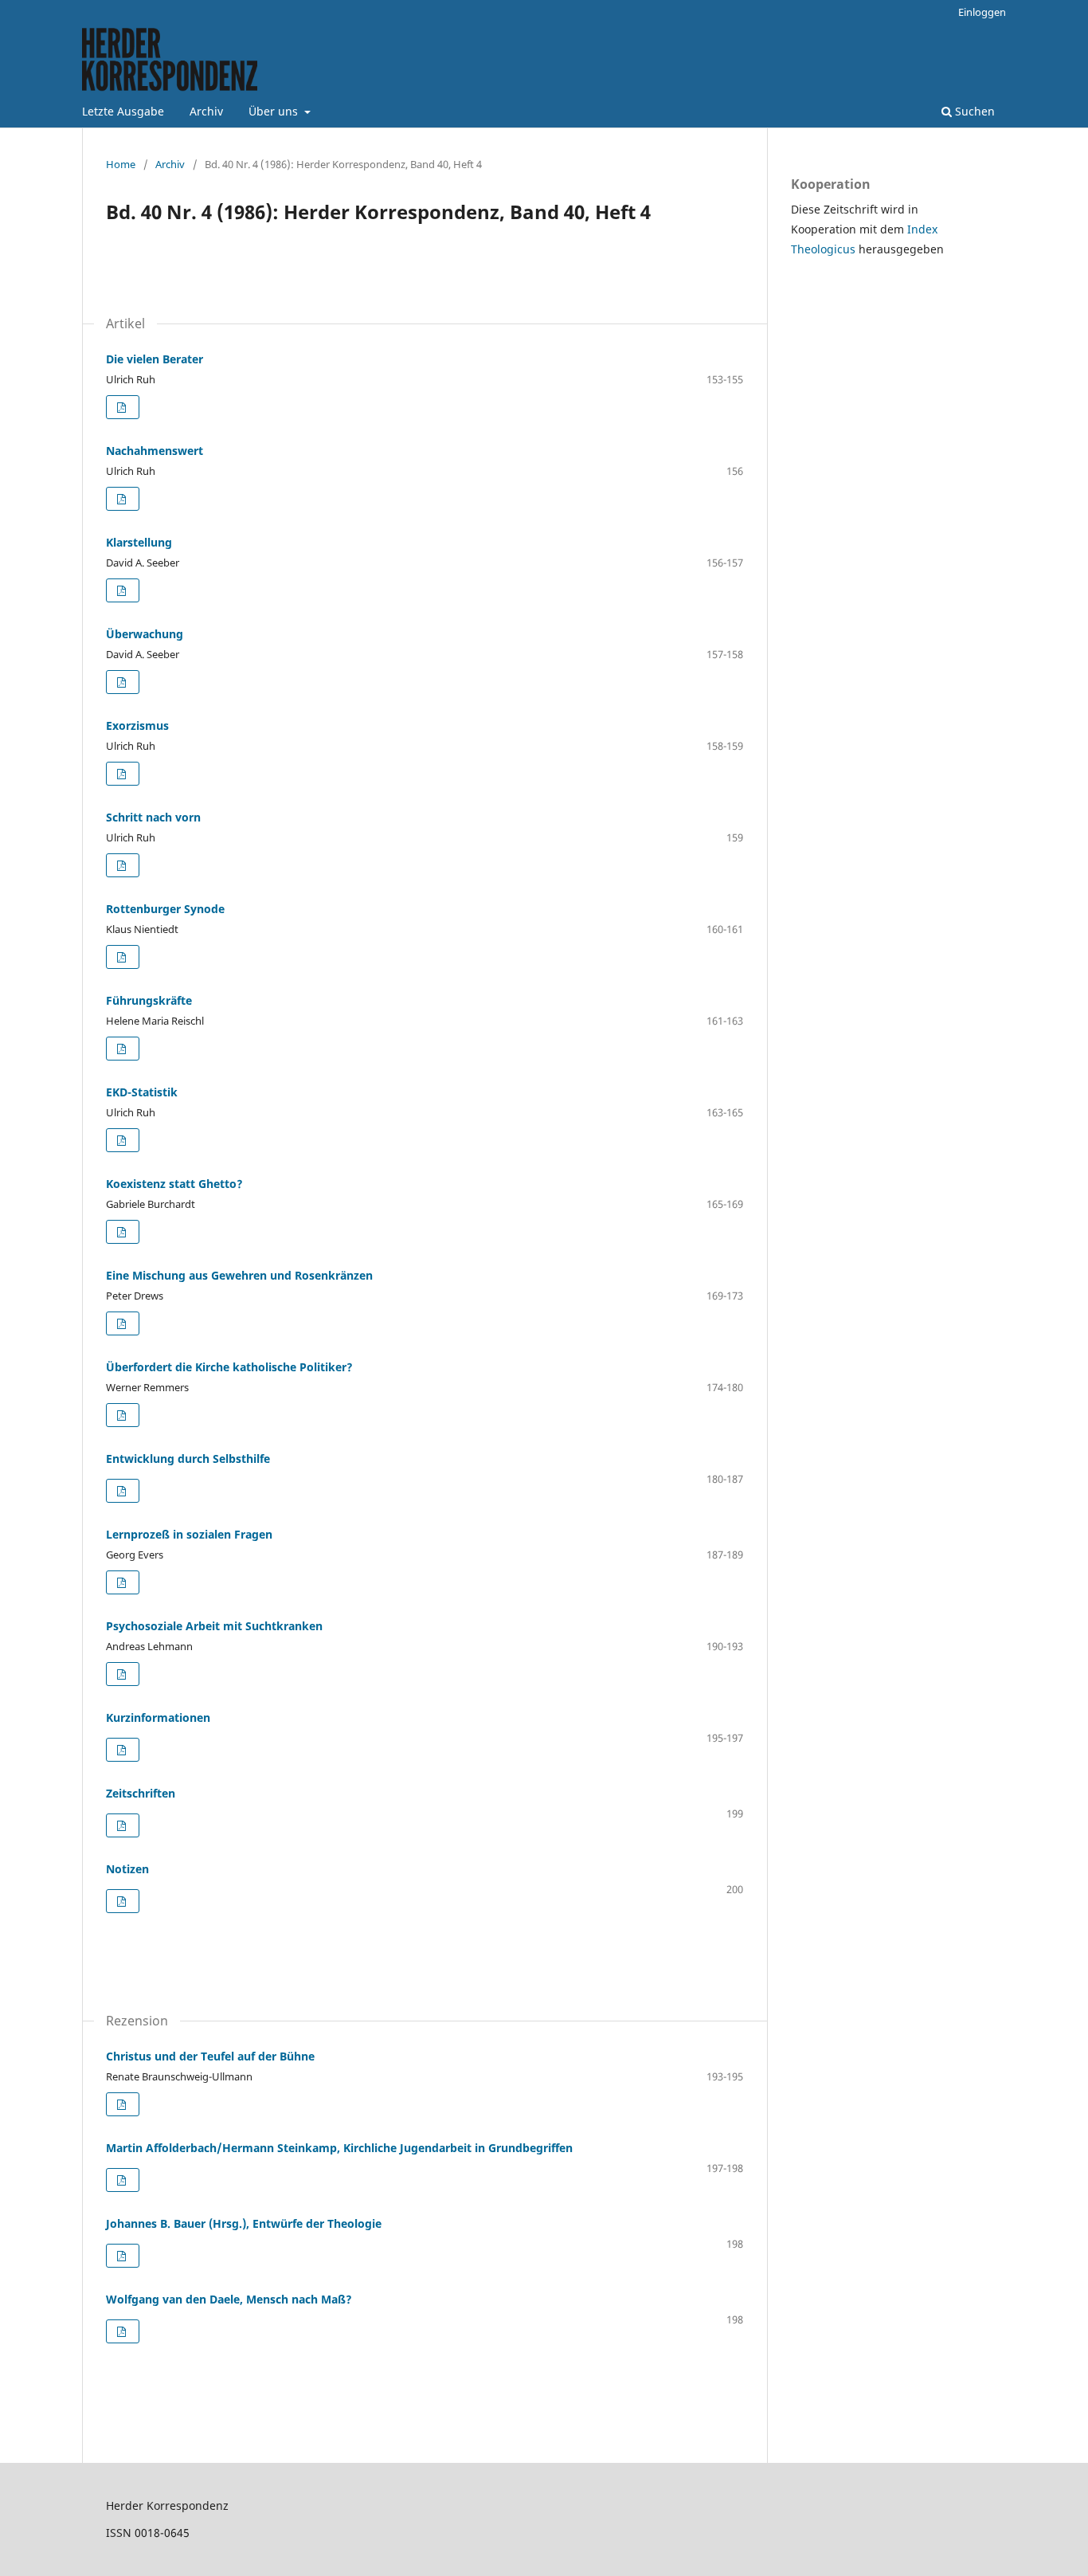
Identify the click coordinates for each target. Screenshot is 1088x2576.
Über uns (275, 111)
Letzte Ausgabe (123, 111)
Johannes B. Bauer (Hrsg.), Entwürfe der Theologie (244, 2223)
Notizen (127, 1869)
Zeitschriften (141, 1793)
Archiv (206, 111)
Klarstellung (139, 542)
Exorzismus (137, 725)
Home (121, 164)
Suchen (973, 111)
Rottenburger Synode (165, 909)
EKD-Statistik (142, 1092)
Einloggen (982, 12)
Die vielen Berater (155, 359)
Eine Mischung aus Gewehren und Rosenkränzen (239, 1275)
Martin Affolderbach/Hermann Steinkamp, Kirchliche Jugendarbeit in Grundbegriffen (339, 2148)
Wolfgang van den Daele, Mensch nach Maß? (229, 2299)
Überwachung (145, 634)
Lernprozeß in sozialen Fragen (189, 1534)
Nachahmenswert (155, 451)
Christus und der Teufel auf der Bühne (210, 2056)
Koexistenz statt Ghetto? (174, 1184)
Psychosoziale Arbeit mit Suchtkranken (214, 1626)
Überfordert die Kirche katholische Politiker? (229, 1367)
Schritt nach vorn (153, 817)
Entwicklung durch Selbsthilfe (188, 1459)
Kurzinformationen (158, 1717)
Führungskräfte (149, 1000)
